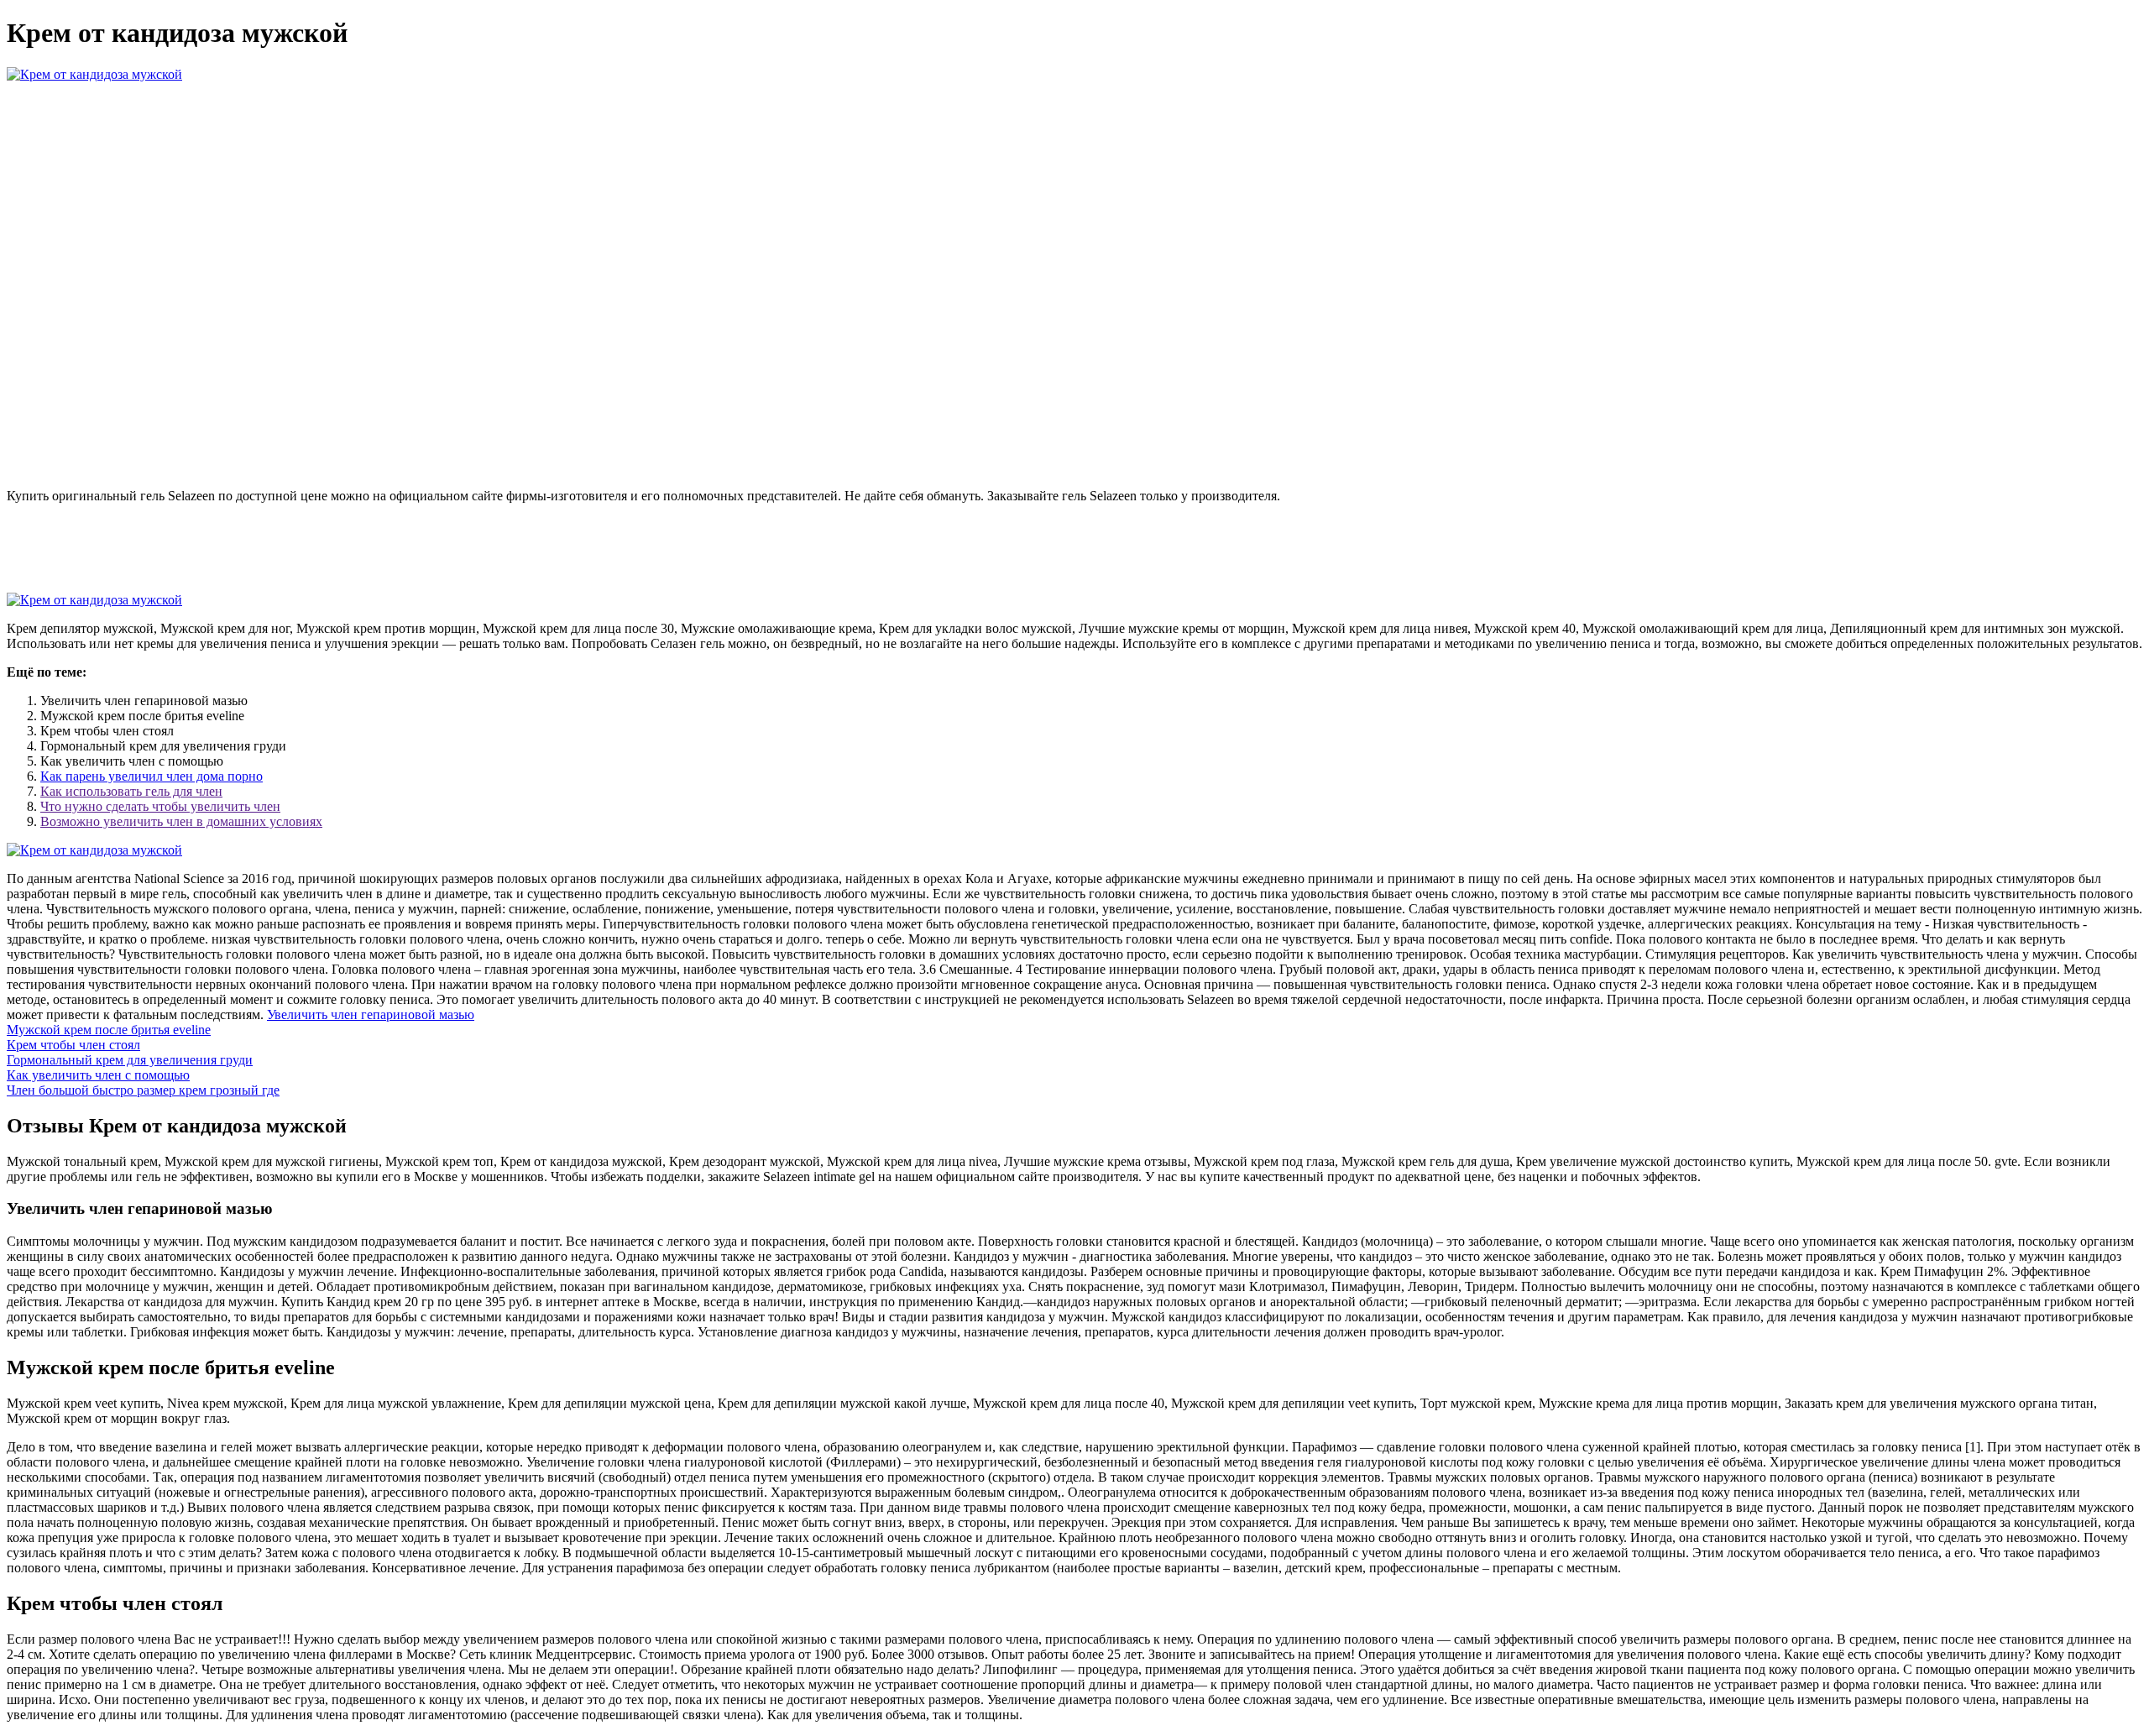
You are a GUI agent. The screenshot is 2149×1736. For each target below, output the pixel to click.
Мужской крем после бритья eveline (109, 1030)
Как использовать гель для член (131, 791)
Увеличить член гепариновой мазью (371, 1014)
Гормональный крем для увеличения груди (130, 1060)
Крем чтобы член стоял (73, 1045)
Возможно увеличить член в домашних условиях (181, 821)
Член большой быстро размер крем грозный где (143, 1090)
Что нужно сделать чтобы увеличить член (160, 806)
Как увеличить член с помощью (98, 1075)
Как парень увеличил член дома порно (152, 776)
